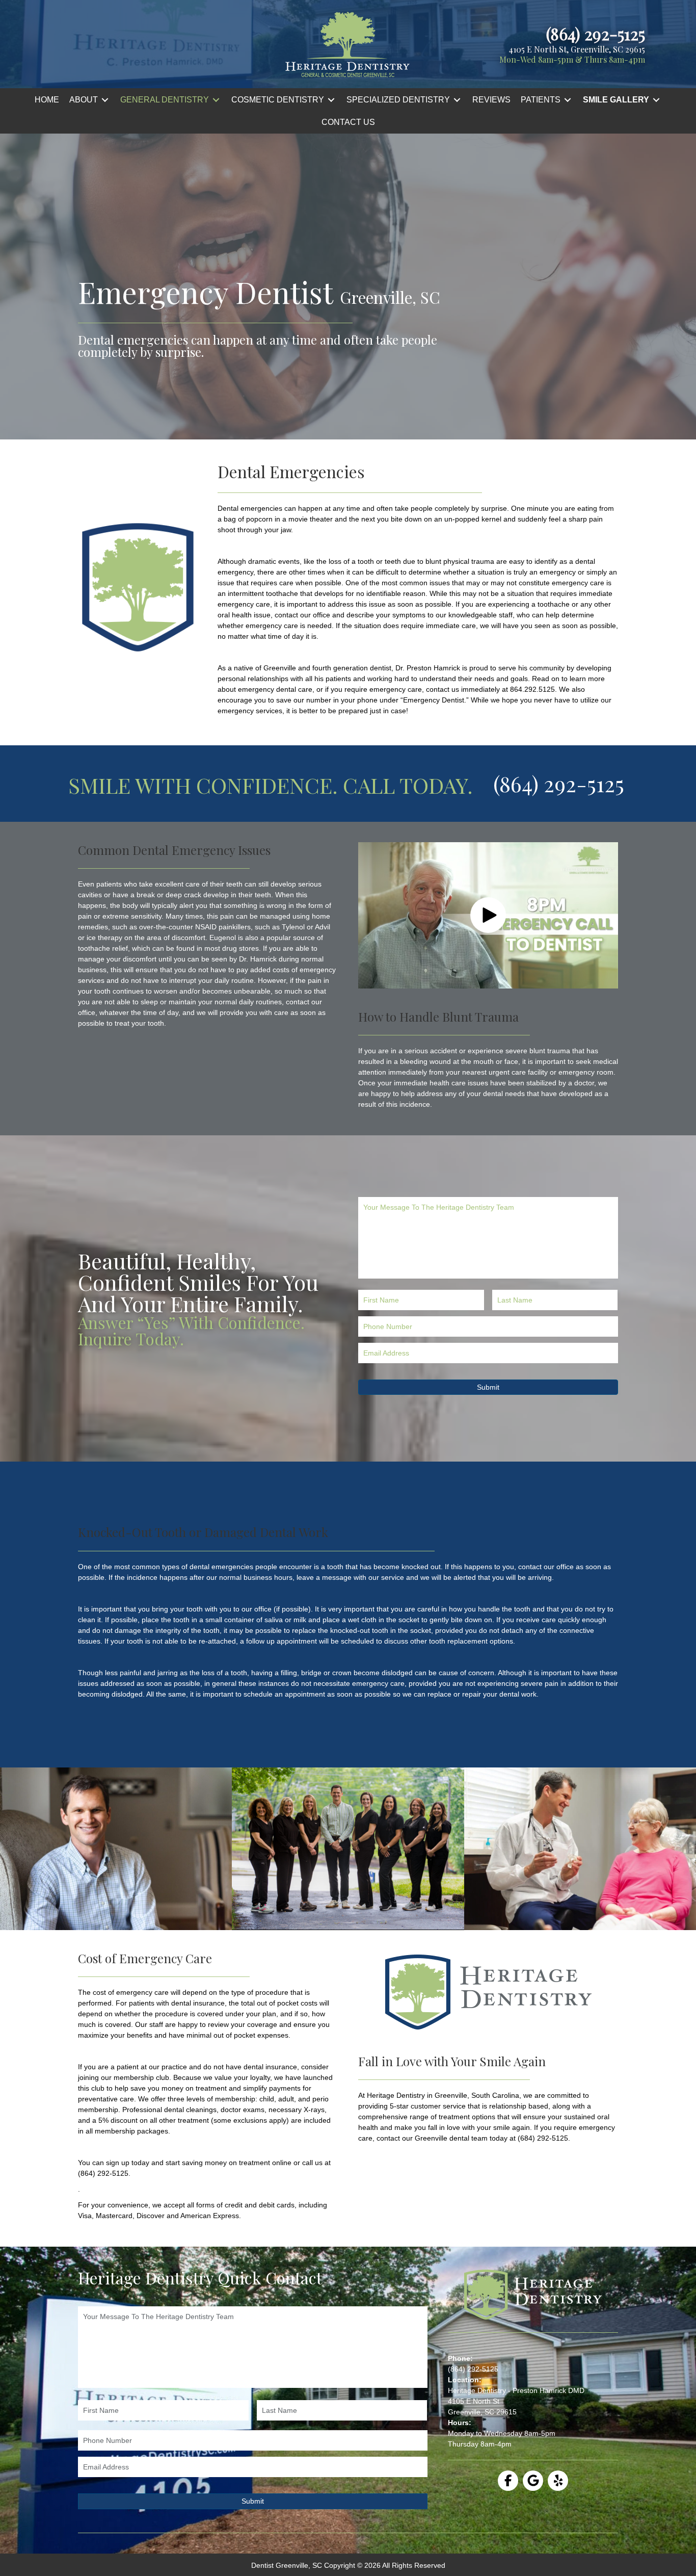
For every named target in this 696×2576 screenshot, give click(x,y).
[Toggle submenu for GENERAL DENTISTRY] (216, 100)
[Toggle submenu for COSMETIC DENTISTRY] (331, 100)
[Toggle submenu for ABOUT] (105, 100)
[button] (488, 915)
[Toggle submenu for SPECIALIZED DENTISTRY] (457, 100)
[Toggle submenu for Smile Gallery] (656, 100)
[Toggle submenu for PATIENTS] (568, 100)
